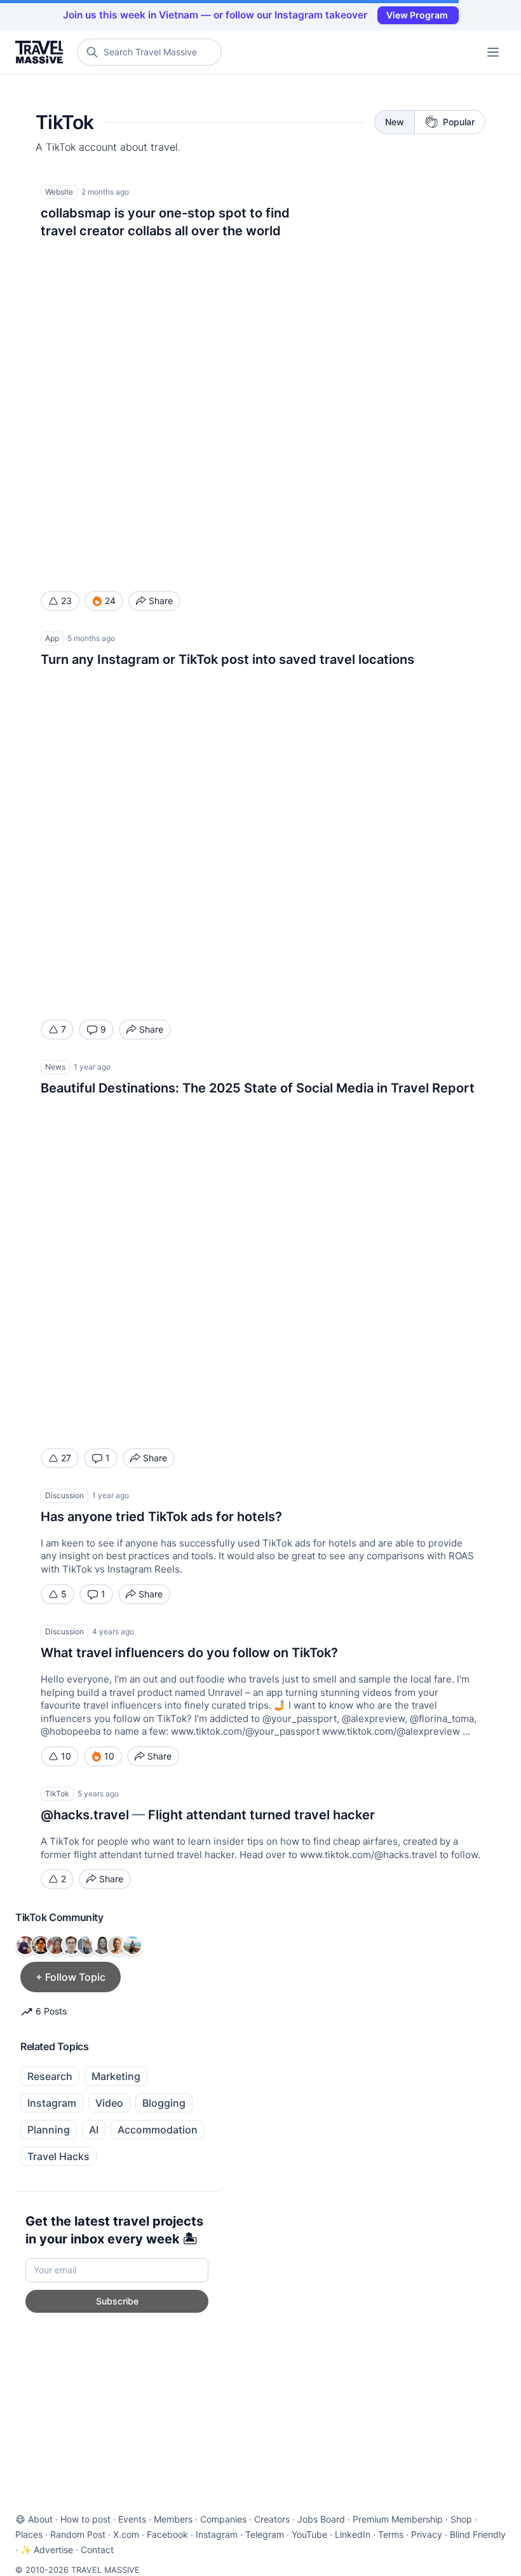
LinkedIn (353, 2534)
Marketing (116, 2076)
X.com (126, 2534)
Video (109, 2103)
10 (66, 1756)
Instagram (52, 2103)
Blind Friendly (478, 2534)
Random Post (78, 2534)
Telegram (265, 2534)
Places (29, 2534)
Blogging (164, 2103)
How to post (85, 2519)
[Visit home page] (42, 52)
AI (94, 2130)
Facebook (167, 2534)
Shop (461, 2519)
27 (66, 1458)
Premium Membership (398, 2519)
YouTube (309, 2534)
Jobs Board (321, 2519)
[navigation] (493, 52)
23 (66, 601)
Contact (97, 2550)
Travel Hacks (58, 2156)
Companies (223, 2519)
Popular (459, 122)
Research (50, 2076)
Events (132, 2519)
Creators (272, 2519)
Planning (49, 2130)
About (40, 2519)
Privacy (427, 2534)
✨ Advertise (47, 2550)
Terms (391, 2534)
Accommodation (158, 2130)
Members (173, 2519)
